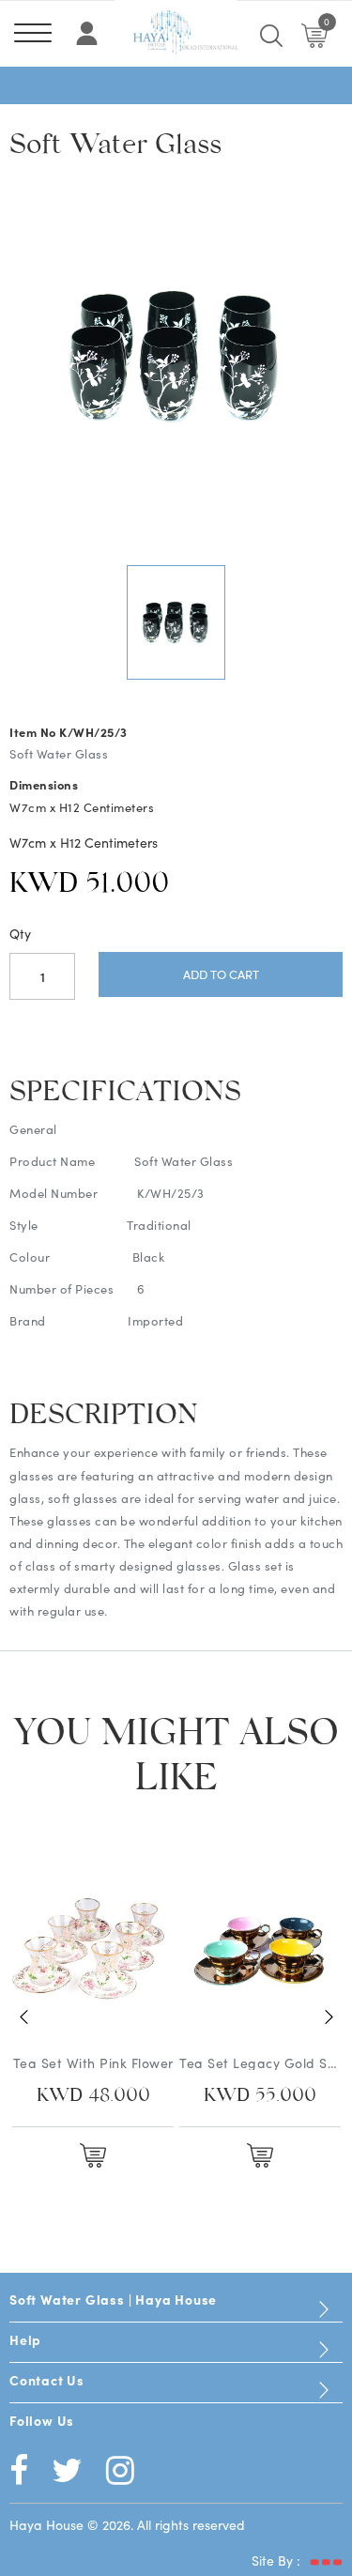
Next (329, 2016)
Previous (23, 2016)
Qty (20, 933)
